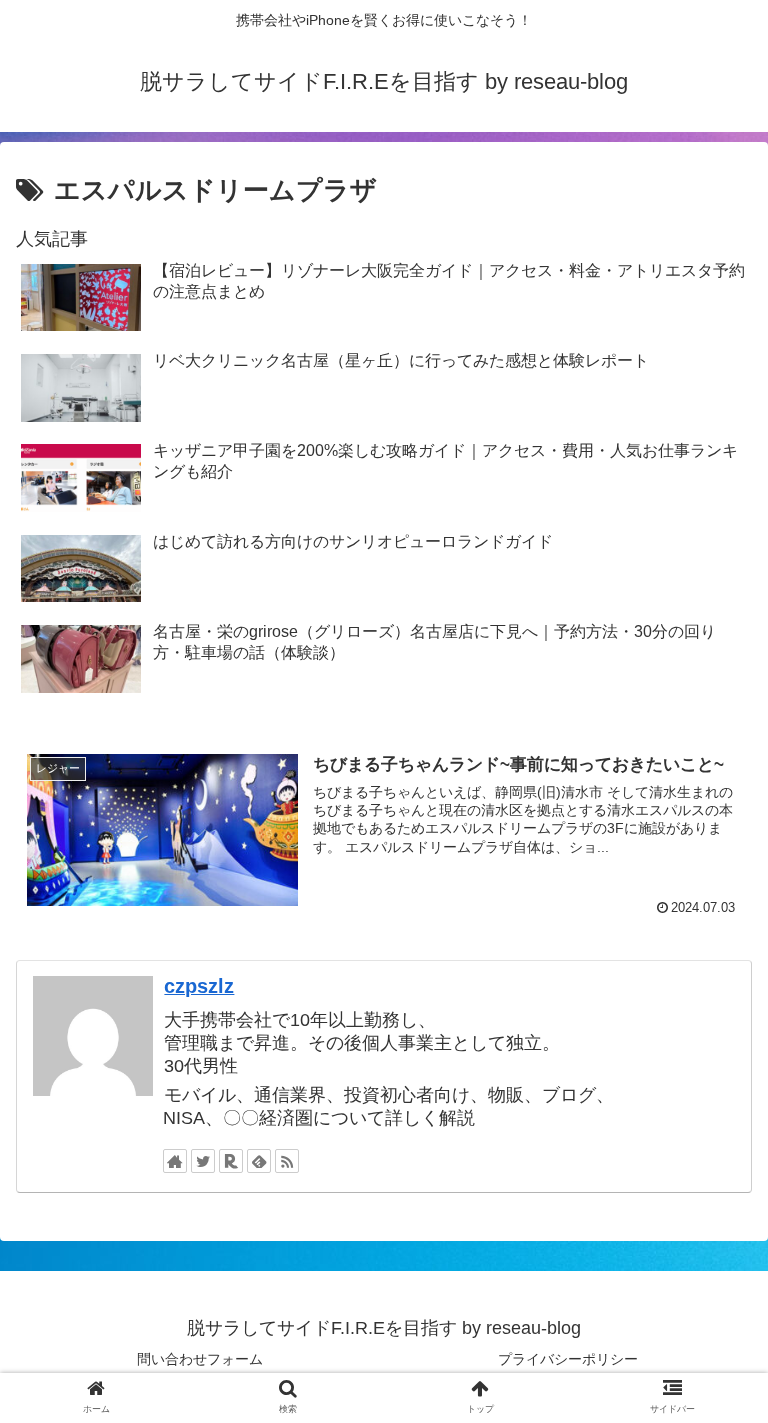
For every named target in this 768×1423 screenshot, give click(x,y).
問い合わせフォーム (200, 1359)
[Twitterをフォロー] (203, 1161)
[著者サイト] (175, 1161)
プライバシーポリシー (568, 1359)
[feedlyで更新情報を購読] (259, 1161)
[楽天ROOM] (231, 1161)
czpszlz (199, 986)
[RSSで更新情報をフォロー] (287, 1161)
